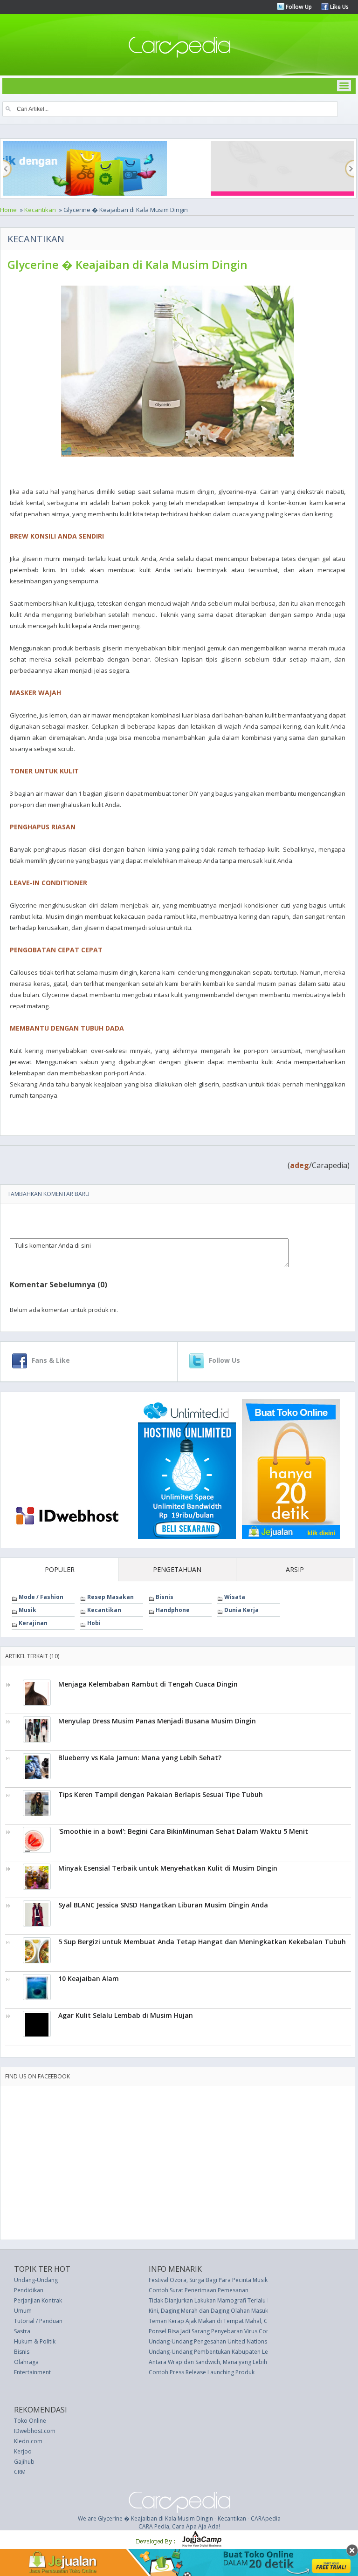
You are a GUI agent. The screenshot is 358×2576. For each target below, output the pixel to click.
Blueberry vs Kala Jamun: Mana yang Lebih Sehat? (140, 1758)
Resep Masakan (110, 1597)
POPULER (60, 1569)
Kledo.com (28, 2441)
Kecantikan (40, 210)
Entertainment (32, 2372)
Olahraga (26, 2362)
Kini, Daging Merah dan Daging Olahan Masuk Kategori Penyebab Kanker (244, 2311)
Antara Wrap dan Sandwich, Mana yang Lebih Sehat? (217, 2362)
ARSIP (295, 1569)
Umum (23, 2311)
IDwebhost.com (35, 2431)
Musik (28, 1610)
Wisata (235, 1597)
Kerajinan (33, 1623)
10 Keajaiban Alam (89, 1978)
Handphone (173, 1610)
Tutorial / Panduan (38, 2321)
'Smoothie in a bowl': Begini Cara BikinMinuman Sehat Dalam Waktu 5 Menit (183, 1831)
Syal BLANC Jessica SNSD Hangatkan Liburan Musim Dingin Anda (163, 1905)
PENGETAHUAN (177, 1569)
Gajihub (24, 2462)
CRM (20, 2472)
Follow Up (298, 7)
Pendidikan (29, 2290)
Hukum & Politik (35, 2341)
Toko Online (30, 2421)
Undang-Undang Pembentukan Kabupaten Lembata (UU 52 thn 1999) (240, 2352)
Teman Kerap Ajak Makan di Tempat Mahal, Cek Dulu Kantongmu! (234, 2321)
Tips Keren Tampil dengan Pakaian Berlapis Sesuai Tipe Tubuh (161, 1794)
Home (8, 210)
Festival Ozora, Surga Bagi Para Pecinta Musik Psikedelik (222, 2280)
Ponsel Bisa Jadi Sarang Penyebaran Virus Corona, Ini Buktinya (230, 2331)
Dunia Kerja (241, 1610)
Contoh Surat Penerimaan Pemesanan (199, 2290)
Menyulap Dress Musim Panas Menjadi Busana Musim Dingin (157, 1721)
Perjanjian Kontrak (38, 2300)
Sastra (22, 2331)
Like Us (339, 7)
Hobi (94, 1623)
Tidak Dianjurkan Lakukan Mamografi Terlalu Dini (213, 2300)
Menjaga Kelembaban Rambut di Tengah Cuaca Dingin (148, 1684)
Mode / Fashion (41, 1597)
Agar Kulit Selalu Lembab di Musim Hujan (126, 2015)
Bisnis (165, 1597)
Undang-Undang (36, 2280)
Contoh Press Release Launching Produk (202, 2372)
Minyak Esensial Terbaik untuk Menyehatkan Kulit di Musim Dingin (168, 1868)
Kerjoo (23, 2451)
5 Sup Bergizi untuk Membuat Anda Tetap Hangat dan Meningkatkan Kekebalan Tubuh (202, 1942)
